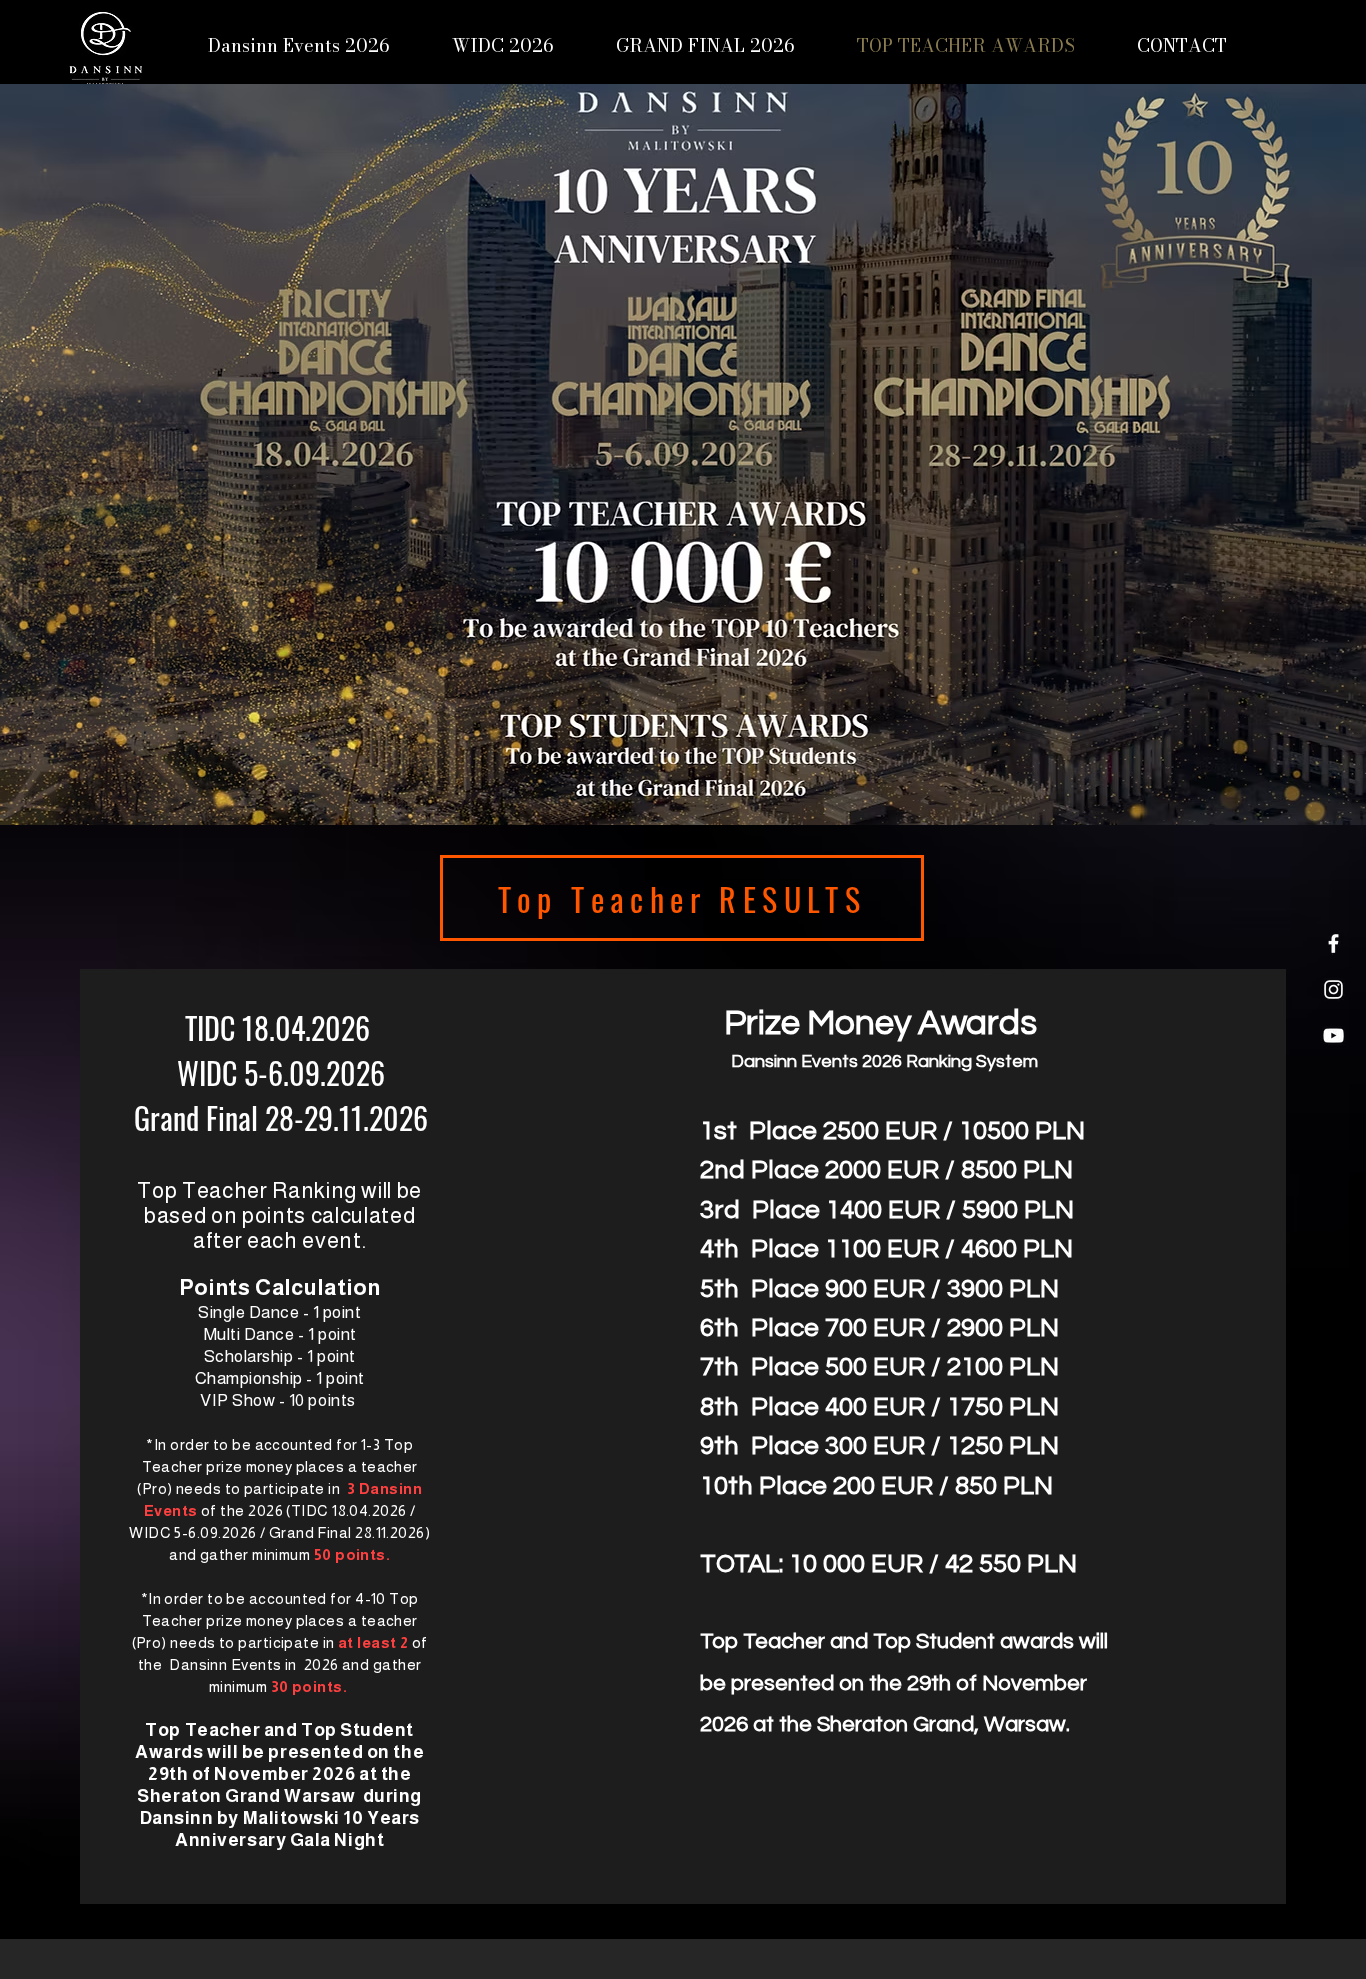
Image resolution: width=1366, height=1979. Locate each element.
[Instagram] (1333, 989)
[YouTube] (1333, 1035)
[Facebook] (1333, 943)
